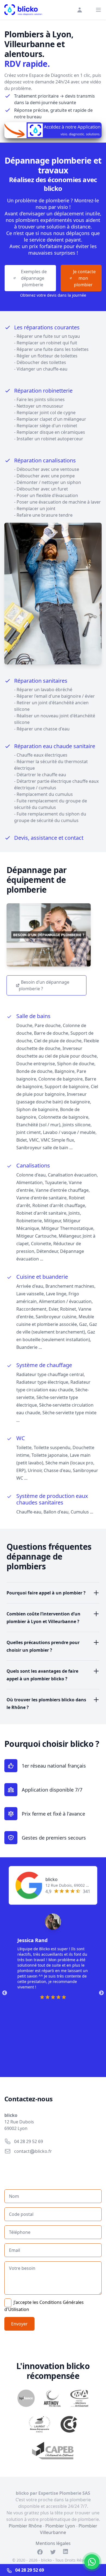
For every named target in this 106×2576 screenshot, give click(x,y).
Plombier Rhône (25, 2526)
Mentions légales (53, 2543)
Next (101, 1993)
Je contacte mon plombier (83, 278)
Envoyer (19, 2324)
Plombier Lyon (60, 2526)
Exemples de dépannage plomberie (33, 278)
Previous (5, 1993)
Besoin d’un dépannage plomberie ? (44, 985)
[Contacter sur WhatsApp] (92, 2562)
